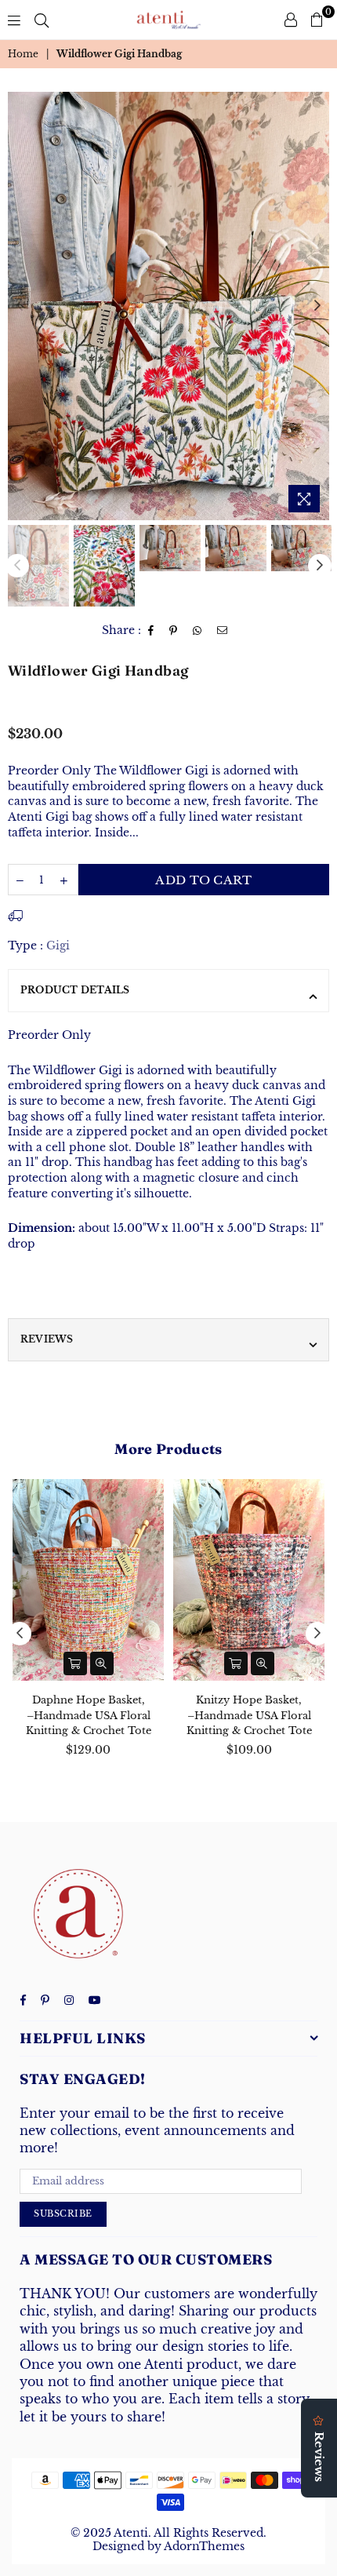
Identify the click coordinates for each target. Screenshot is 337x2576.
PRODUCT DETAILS (75, 990)
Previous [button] (20, 306)
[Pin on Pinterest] (174, 631)
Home (23, 54)
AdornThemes (204, 2546)
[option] (168, 306)
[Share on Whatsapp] (197, 631)
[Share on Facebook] (151, 631)
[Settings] (291, 20)
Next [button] (317, 306)
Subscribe (63, 2213)
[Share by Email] (223, 631)
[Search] (42, 20)
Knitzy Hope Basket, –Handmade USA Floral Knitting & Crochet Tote (249, 1715)
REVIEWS (47, 1339)
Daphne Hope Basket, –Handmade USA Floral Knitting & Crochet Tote (89, 1715)
